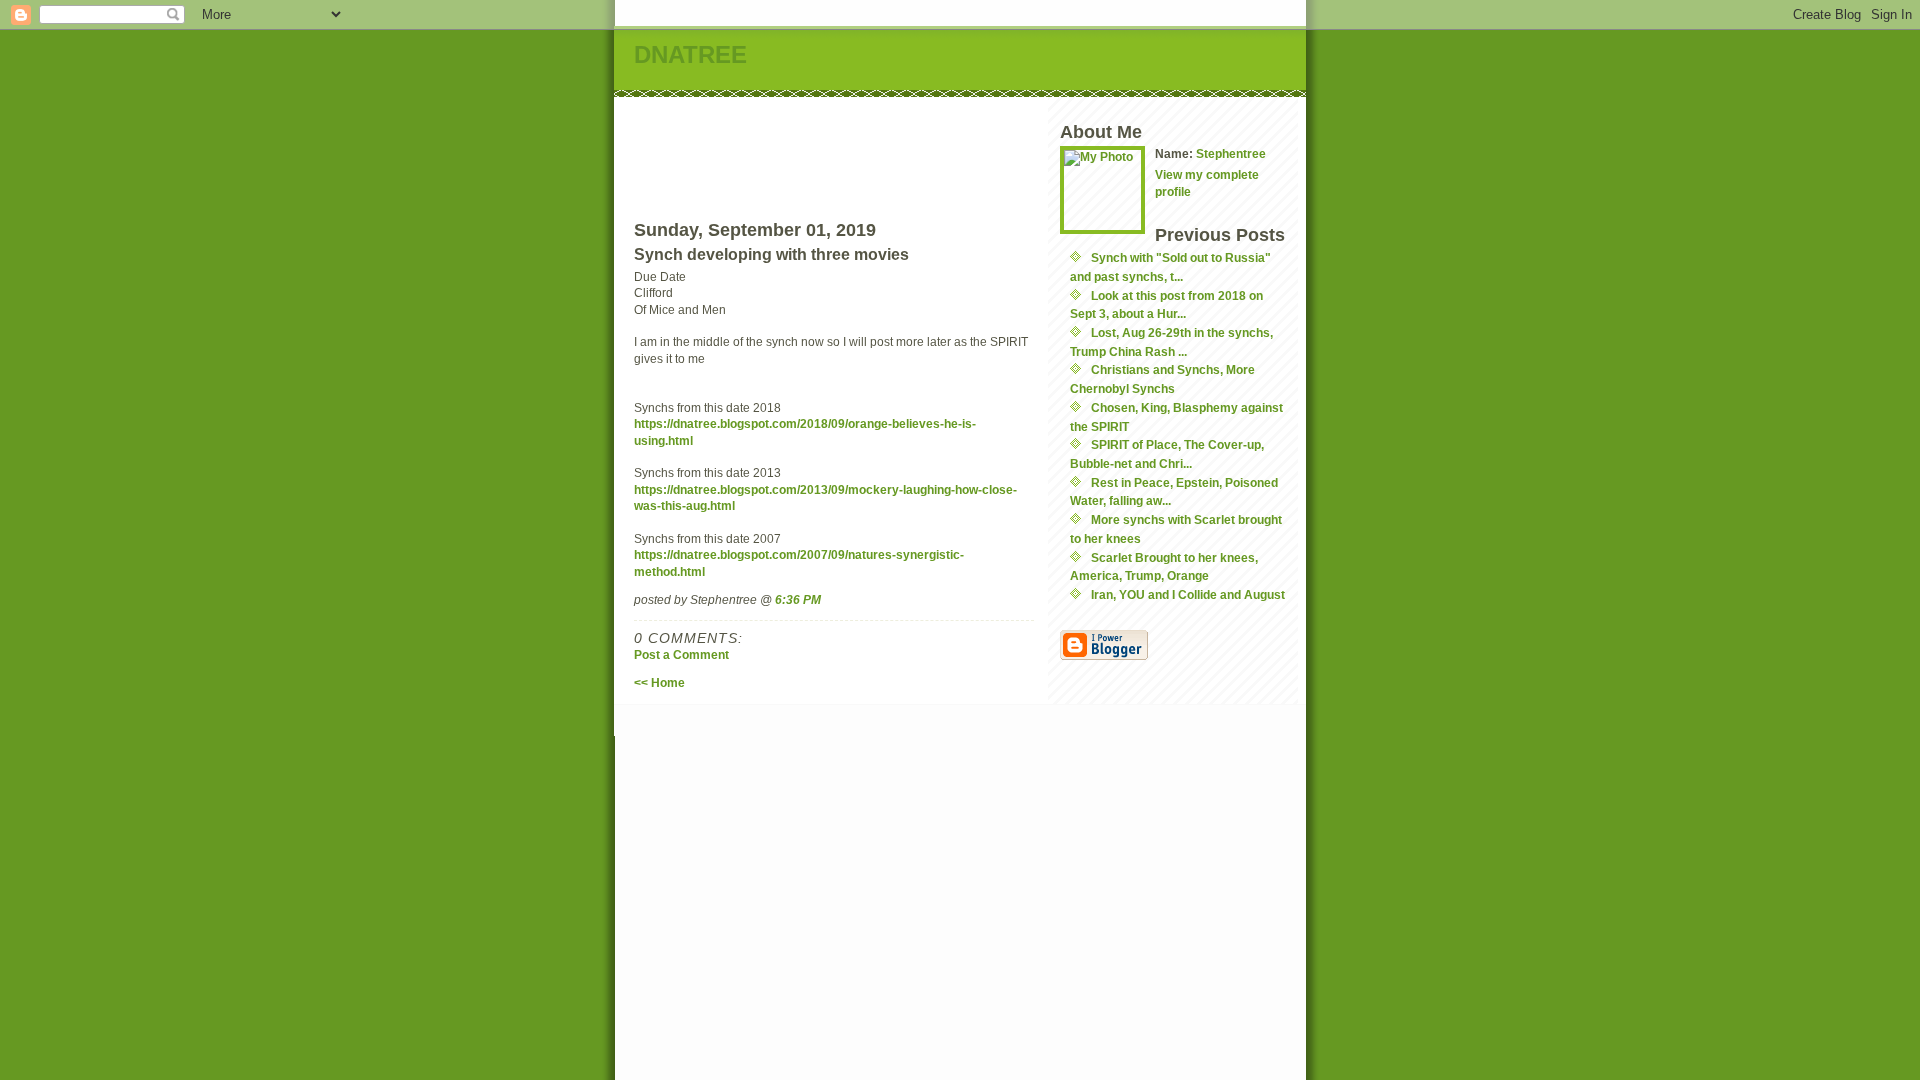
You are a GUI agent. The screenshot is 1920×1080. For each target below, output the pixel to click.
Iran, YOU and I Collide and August (1188, 594)
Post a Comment (681, 654)
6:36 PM (798, 599)
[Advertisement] (1001, 142)
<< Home (659, 682)
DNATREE (690, 54)
